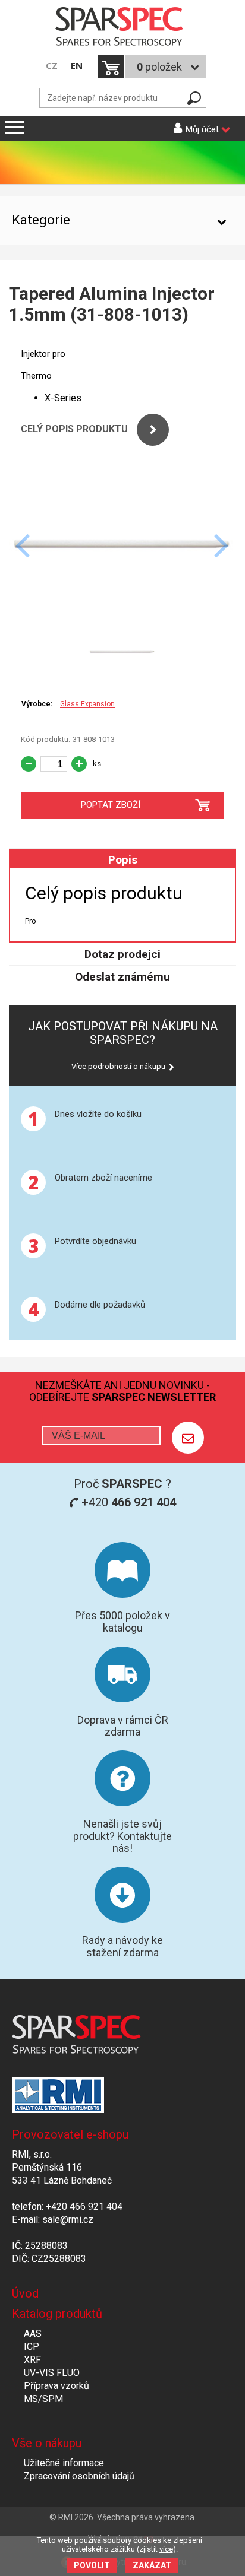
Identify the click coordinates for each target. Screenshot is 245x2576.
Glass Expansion (87, 704)
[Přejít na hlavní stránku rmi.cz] (122, 28)
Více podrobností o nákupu (118, 1066)
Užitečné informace (64, 2463)
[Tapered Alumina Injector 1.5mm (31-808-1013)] (122, 616)
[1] (188, 1438)
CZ (52, 66)
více (166, 2549)
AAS (33, 2334)
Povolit (92, 2565)
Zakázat (152, 2565)
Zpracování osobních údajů (79, 2476)
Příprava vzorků (56, 2386)
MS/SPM (43, 2399)
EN (77, 66)
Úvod (25, 2293)
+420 (127, 1502)
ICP (32, 2347)
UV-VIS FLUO (52, 2373)
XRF (32, 2360)
